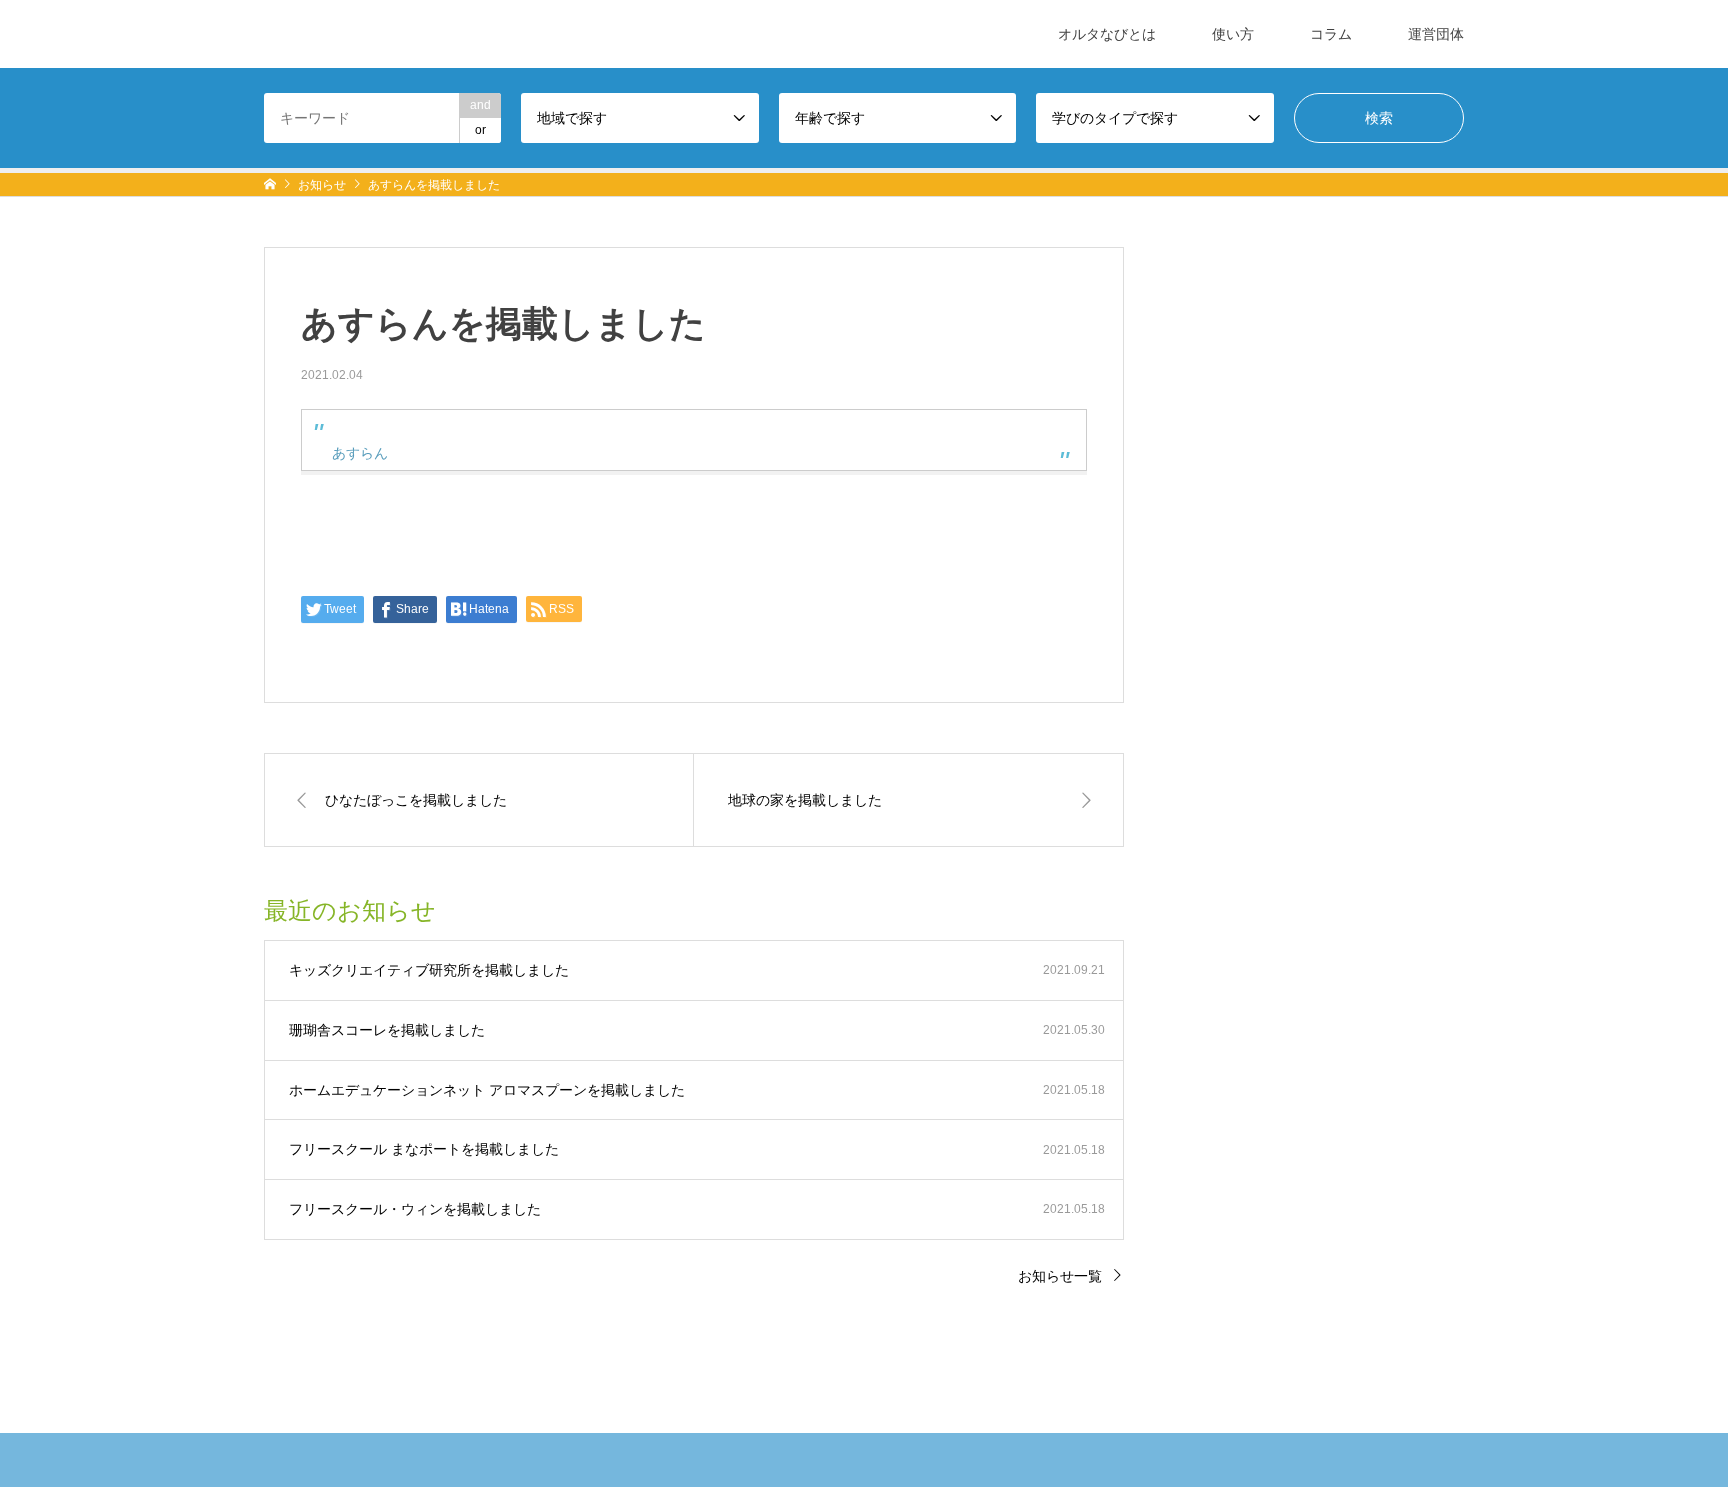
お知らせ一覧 (1060, 1276)
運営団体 (1436, 34)
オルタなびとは (1107, 34)
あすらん (360, 453)
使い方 (1233, 34)
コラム (1331, 34)
